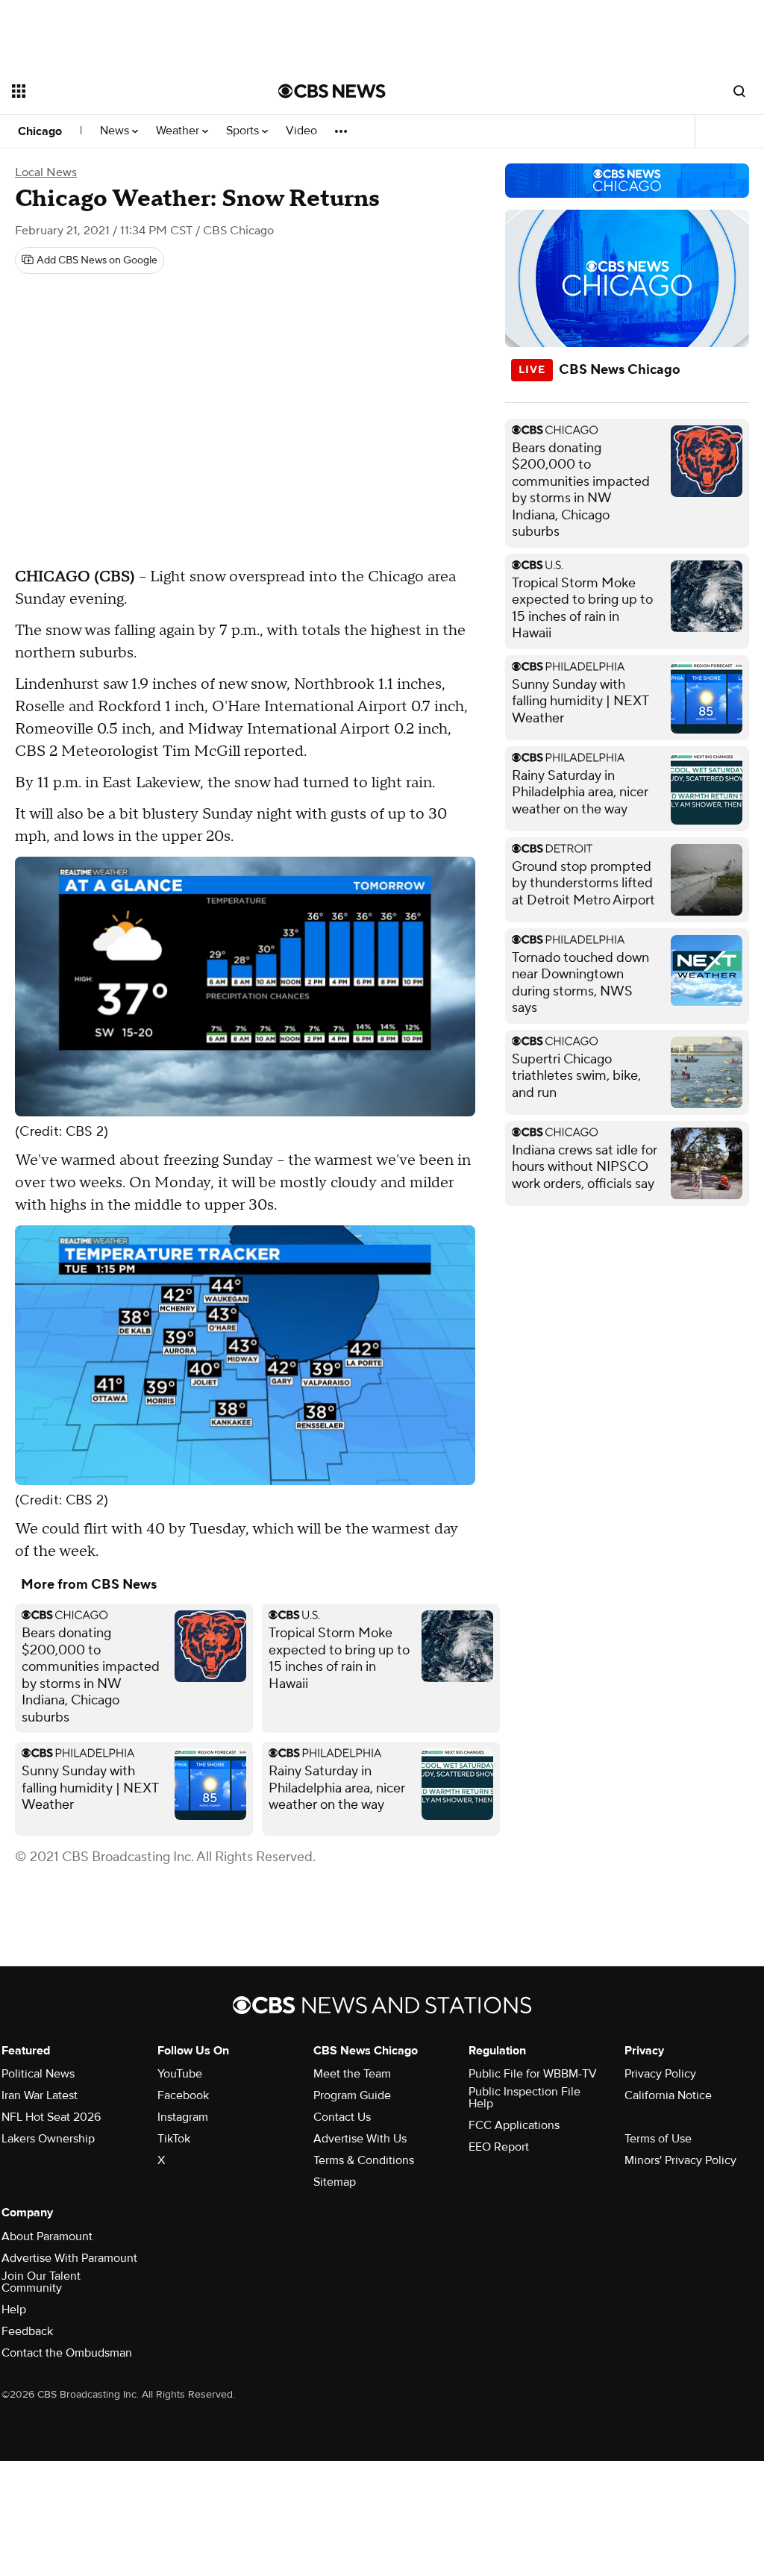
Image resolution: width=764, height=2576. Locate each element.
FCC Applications (514, 2125)
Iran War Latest (40, 2095)
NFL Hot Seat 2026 (51, 2117)
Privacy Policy (660, 2074)
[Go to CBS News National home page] (332, 91)
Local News (46, 172)
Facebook (183, 2095)
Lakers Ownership (48, 2139)
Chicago (40, 131)
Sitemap (335, 2182)
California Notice (668, 2095)
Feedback (27, 2331)
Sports (244, 131)
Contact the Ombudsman (67, 2353)
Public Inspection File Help (525, 2098)
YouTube (180, 2074)
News (116, 131)
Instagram (183, 2117)
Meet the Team (352, 2074)
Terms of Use (658, 2139)
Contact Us (342, 2117)
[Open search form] (739, 91)
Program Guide (352, 2095)
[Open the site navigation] (119, 91)
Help (14, 2310)
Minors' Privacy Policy (680, 2160)
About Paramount (47, 2236)
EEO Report (499, 2147)
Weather (179, 131)
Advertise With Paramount (69, 2258)
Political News (38, 2074)
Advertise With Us (360, 2139)
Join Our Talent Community (41, 2282)
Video (301, 131)
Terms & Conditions (364, 2160)
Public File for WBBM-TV (533, 2074)
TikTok (174, 2139)
